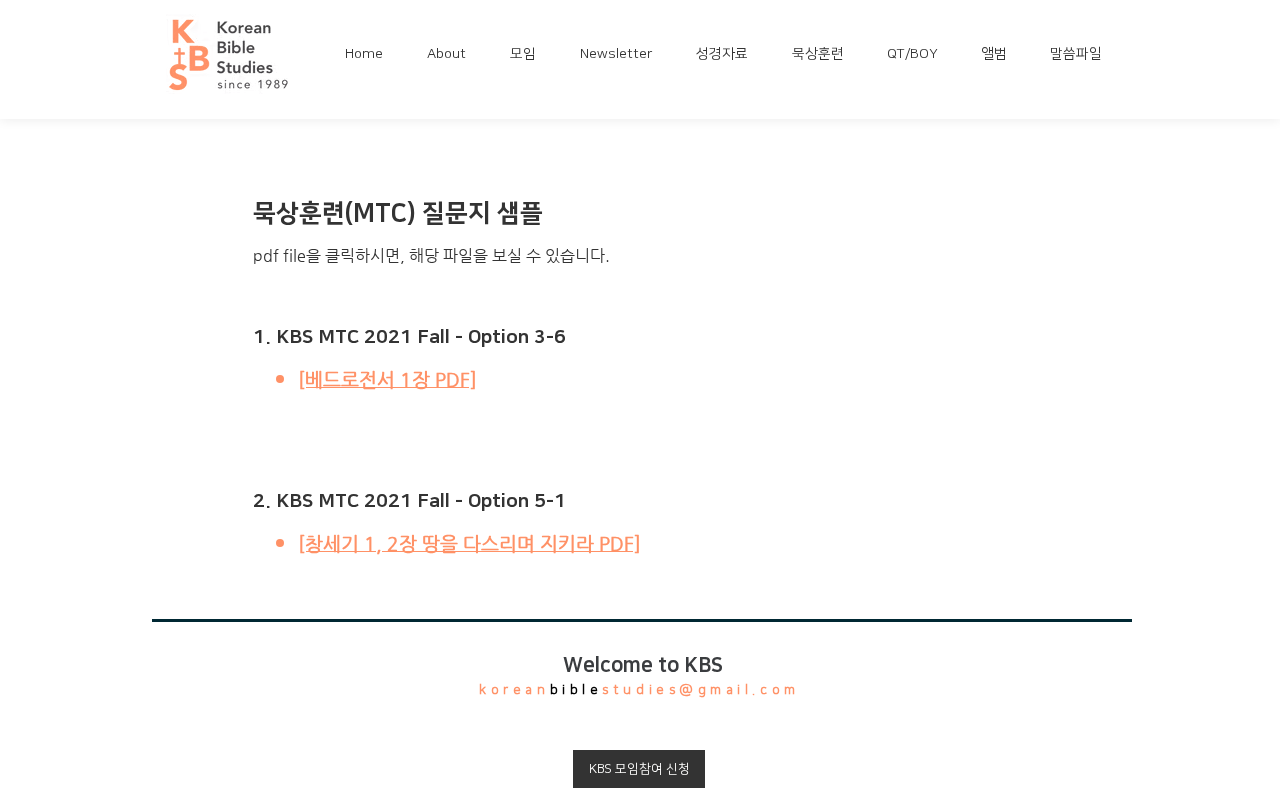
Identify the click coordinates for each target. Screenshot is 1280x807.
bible (576, 690)
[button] (453, 54)
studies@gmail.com (700, 690)
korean (514, 690)
